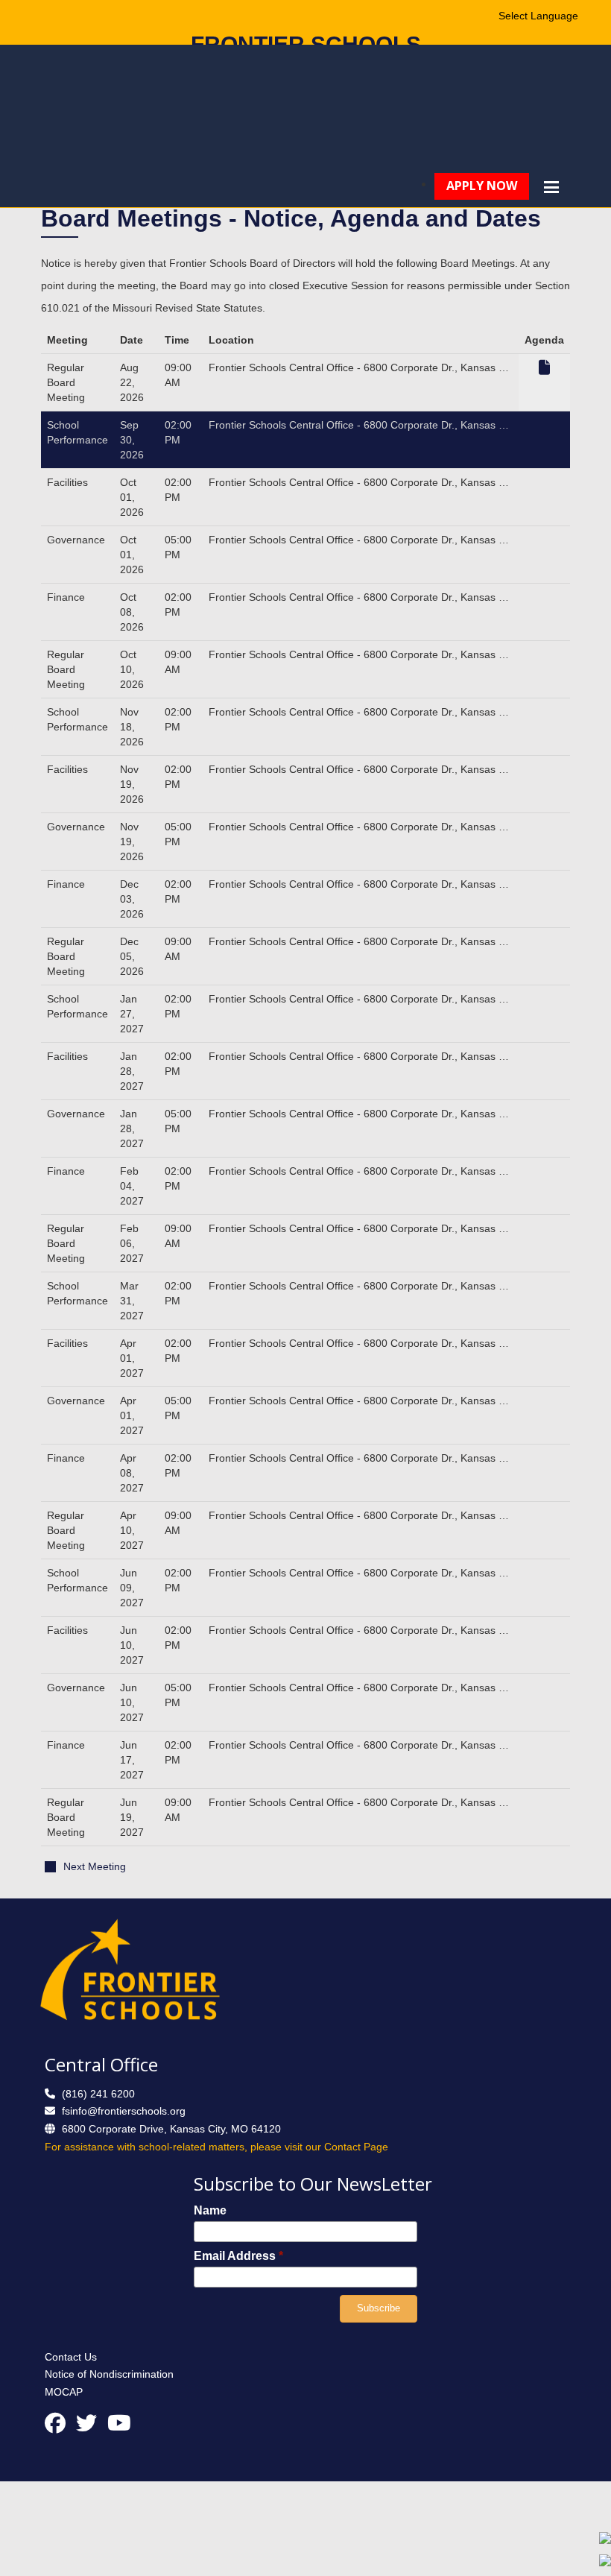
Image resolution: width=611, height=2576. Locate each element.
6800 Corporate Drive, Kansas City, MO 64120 (171, 2129)
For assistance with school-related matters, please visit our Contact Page (216, 2147)
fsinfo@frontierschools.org (124, 2111)
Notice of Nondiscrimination (109, 2374)
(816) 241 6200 (98, 2094)
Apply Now (482, 186)
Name (210, 2210)
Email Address (238, 2256)
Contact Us (71, 2357)
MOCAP (64, 2392)
